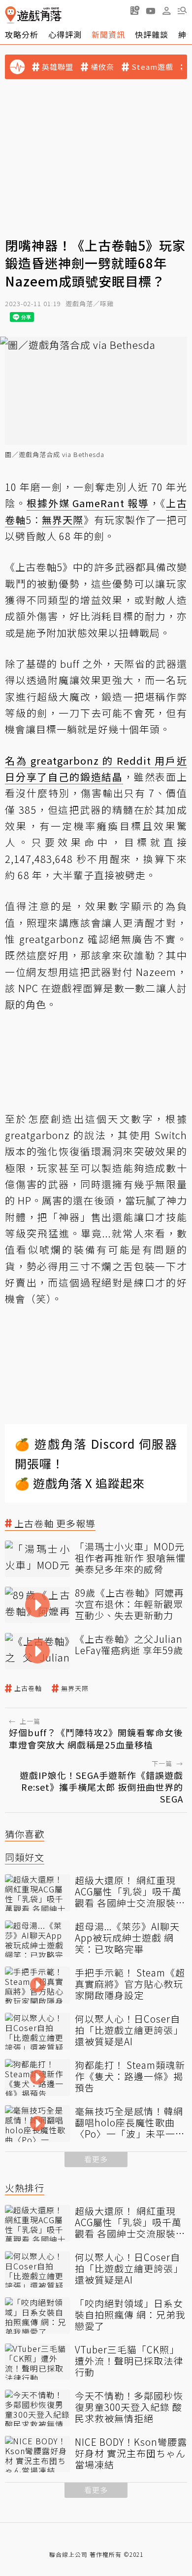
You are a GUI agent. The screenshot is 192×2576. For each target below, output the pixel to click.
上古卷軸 (28, 1689)
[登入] (166, 11)
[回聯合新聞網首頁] (11, 15)
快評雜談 (152, 34)
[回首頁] (33, 15)
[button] (182, 10)
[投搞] (135, 10)
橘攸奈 (102, 67)
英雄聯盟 (58, 67)
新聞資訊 (108, 34)
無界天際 (75, 1689)
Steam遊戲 (152, 67)
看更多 (96, 2159)
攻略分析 (22, 34)
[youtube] (151, 10)
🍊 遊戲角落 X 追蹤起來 (80, 1483)
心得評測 (65, 34)
